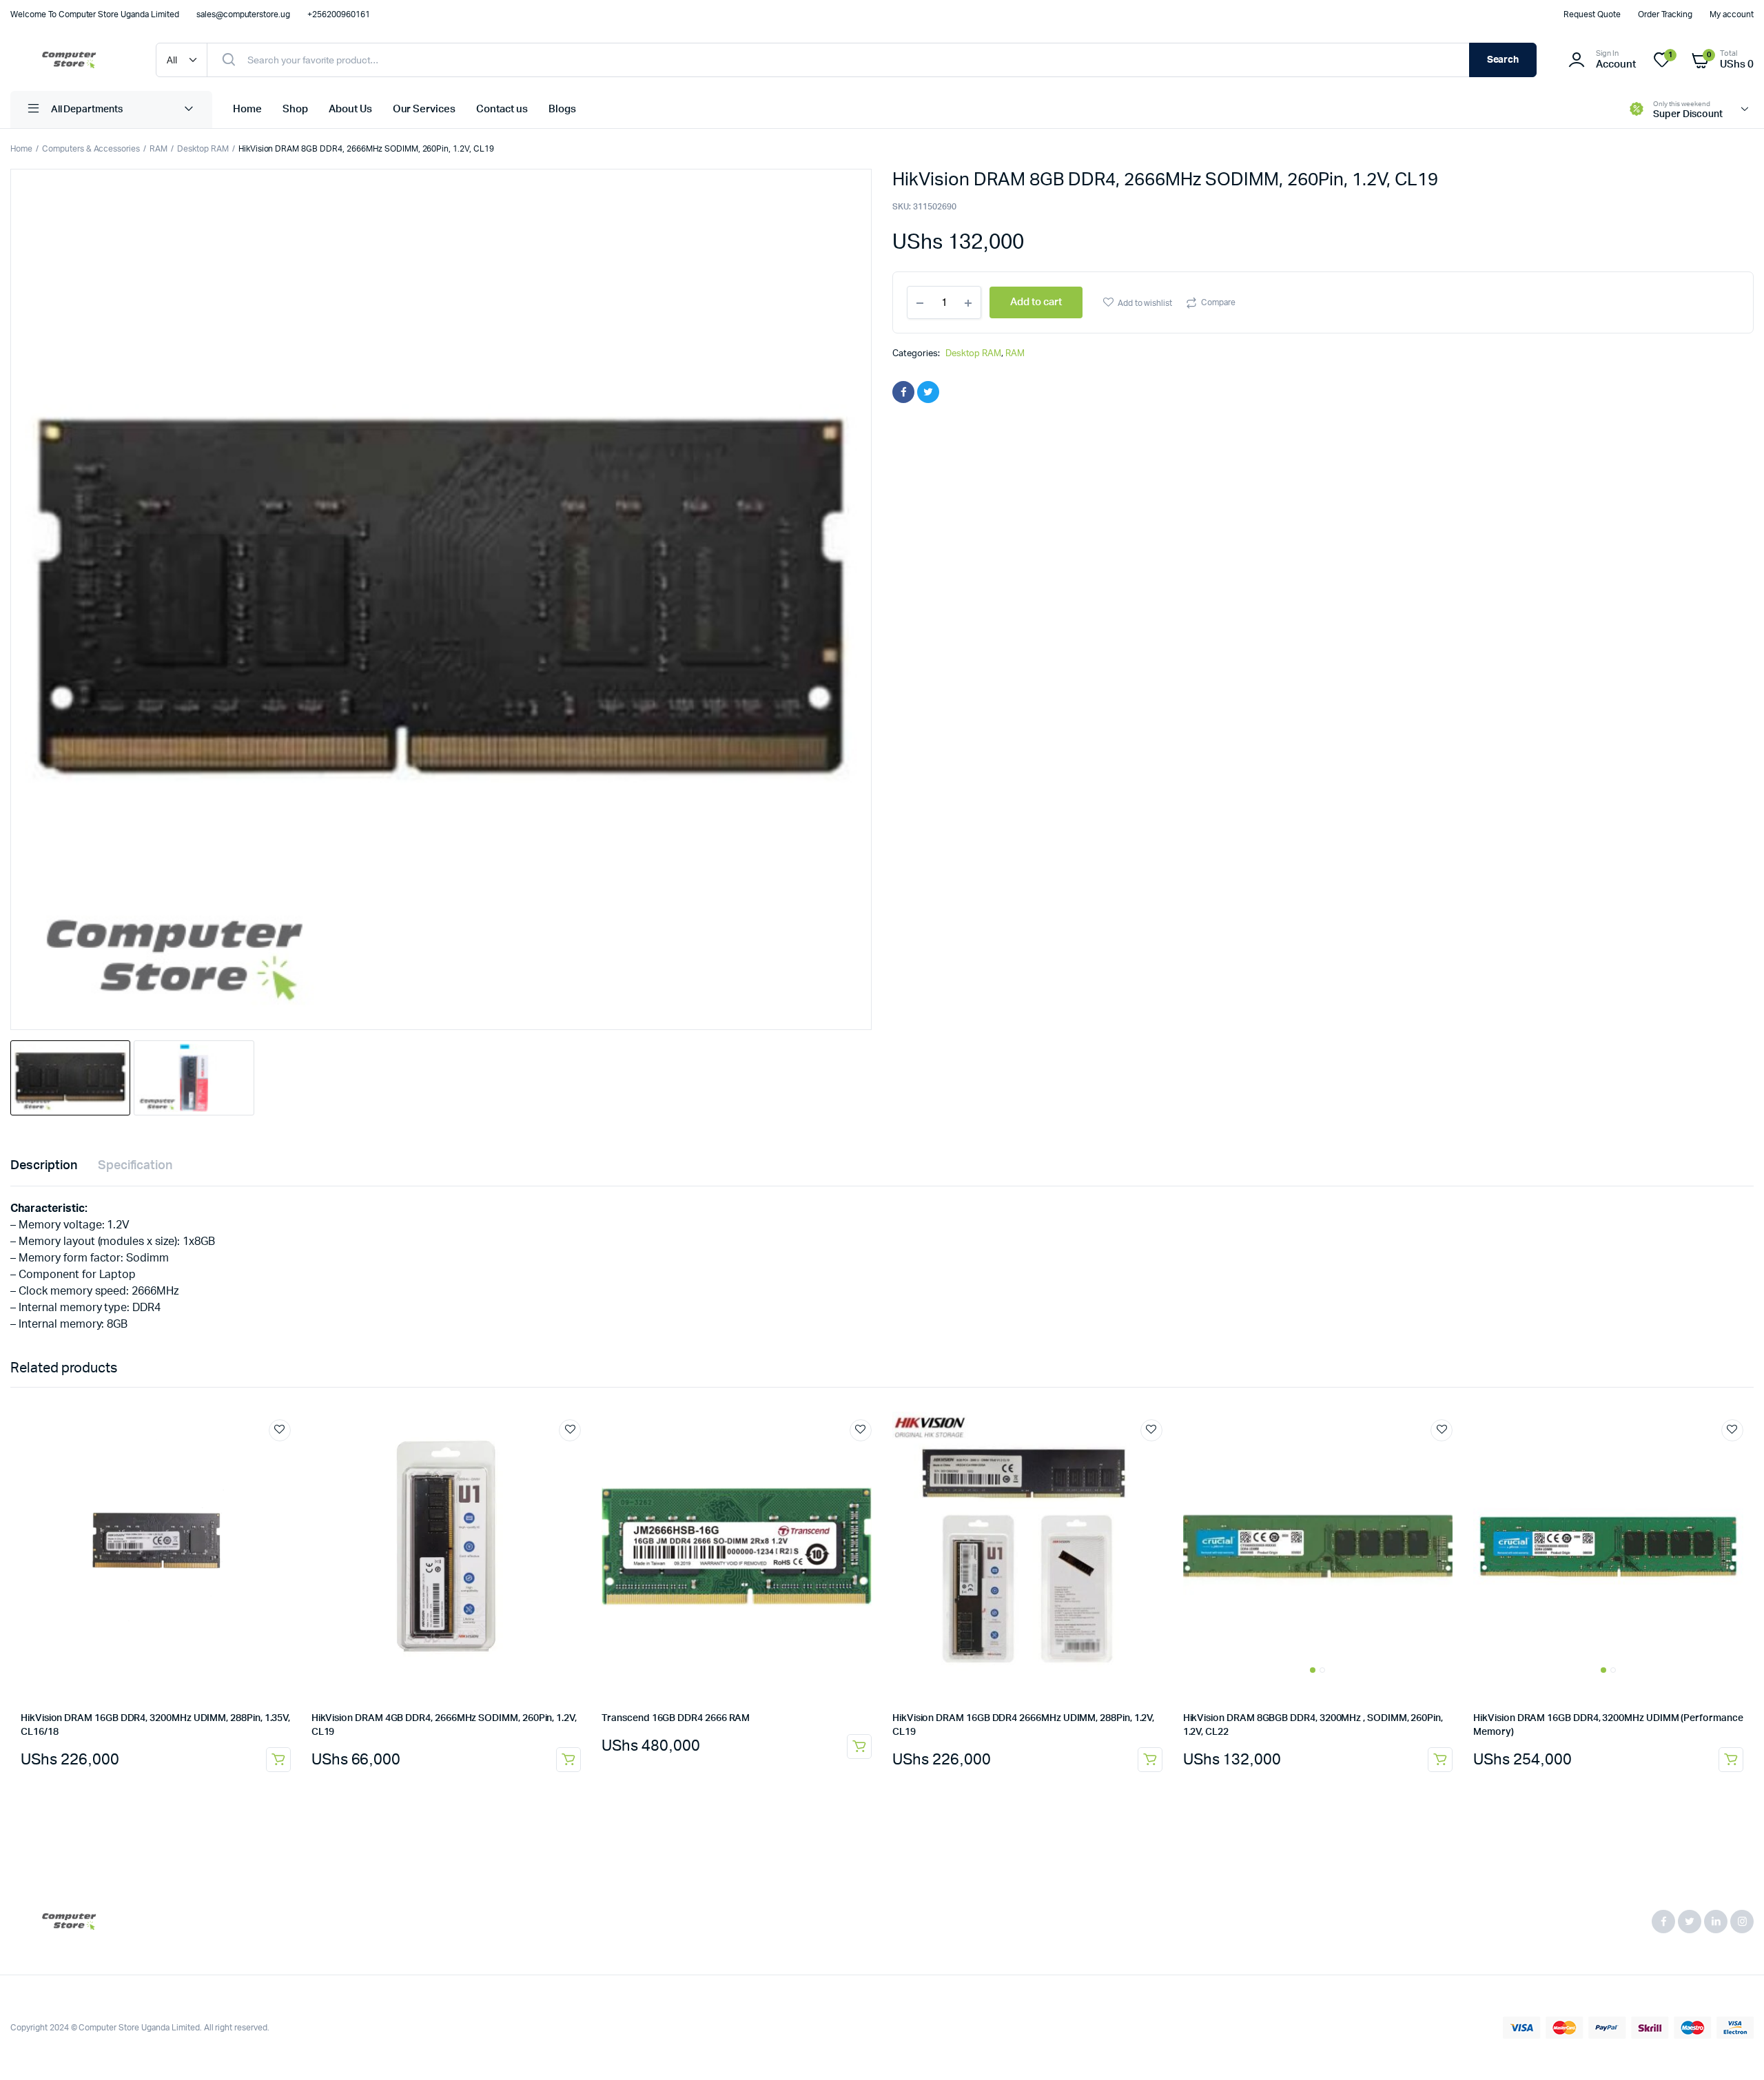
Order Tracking (1665, 14)
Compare (1218, 302)
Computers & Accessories (91, 149)
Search (1503, 60)
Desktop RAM (203, 149)
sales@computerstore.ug (243, 14)
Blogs (562, 109)
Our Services (424, 109)
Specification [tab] (135, 1166)
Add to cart (278, 1760)
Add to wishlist (1145, 303)
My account (1732, 14)
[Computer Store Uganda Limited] (69, 60)
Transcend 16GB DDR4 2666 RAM (676, 1718)
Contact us (502, 109)
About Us (350, 109)
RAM (158, 149)
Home (247, 109)
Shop (295, 109)
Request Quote (1592, 14)
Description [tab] (44, 1166)
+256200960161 (339, 14)
